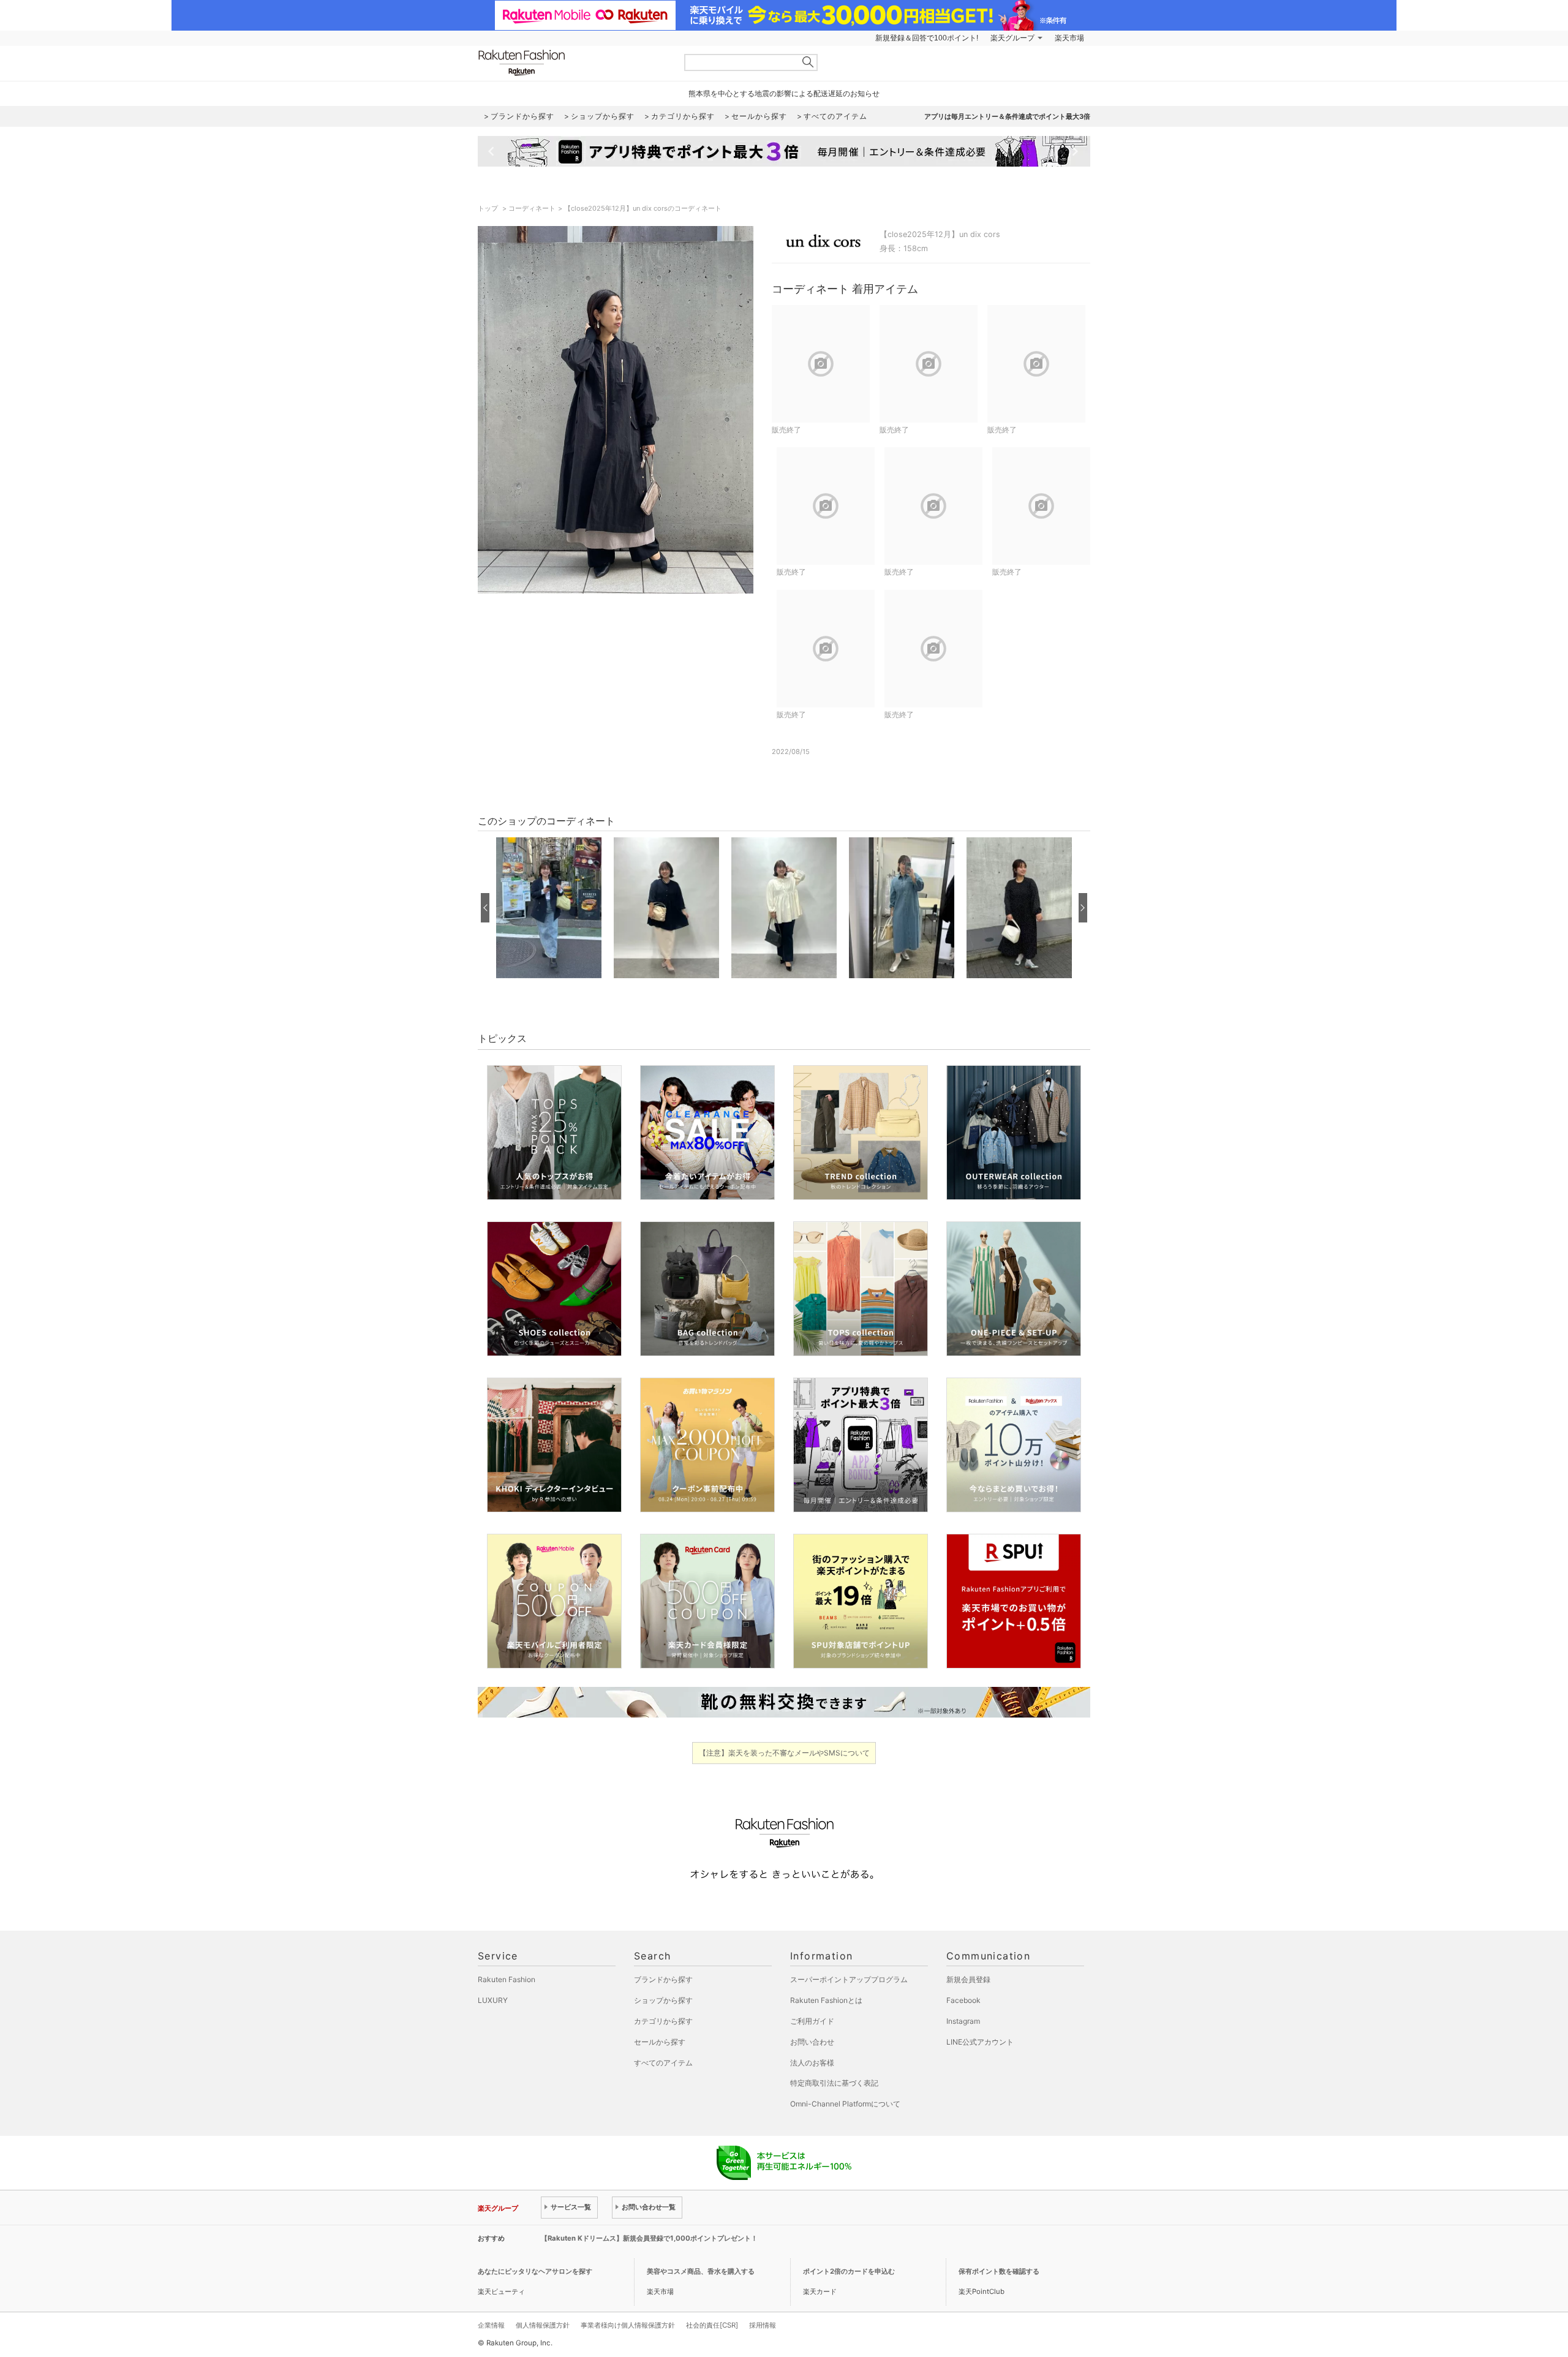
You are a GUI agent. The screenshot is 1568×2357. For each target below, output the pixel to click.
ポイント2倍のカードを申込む (849, 2271)
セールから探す (660, 2042)
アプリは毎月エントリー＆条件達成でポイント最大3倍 (1007, 116)
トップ (489, 208)
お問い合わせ (812, 2042)
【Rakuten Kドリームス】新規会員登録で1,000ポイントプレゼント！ (649, 2238)
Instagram (963, 2021)
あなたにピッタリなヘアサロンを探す (535, 2271)
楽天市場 (1069, 38)
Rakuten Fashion (573, 63)
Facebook (963, 2000)
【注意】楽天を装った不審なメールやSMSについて (784, 1753)
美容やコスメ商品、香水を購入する (701, 2271)
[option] (549, 908)
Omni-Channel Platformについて (845, 2104)
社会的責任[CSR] (712, 2325)
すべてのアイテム (663, 2063)
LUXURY (493, 2000)
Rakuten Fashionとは (826, 2000)
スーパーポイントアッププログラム (849, 1979)
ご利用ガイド (812, 2021)
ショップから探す (663, 2000)
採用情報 (763, 2325)
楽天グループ (1012, 38)
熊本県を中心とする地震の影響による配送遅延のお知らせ (784, 93)
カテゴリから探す (663, 2021)
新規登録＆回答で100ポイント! (927, 38)
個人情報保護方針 (543, 2325)
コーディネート (532, 208)
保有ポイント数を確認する (999, 2271)
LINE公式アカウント (980, 2042)
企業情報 (491, 2325)
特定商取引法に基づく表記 (834, 2083)
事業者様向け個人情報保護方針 (628, 2325)
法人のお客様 (812, 2063)
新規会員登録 (968, 1979)
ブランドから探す (663, 1979)
